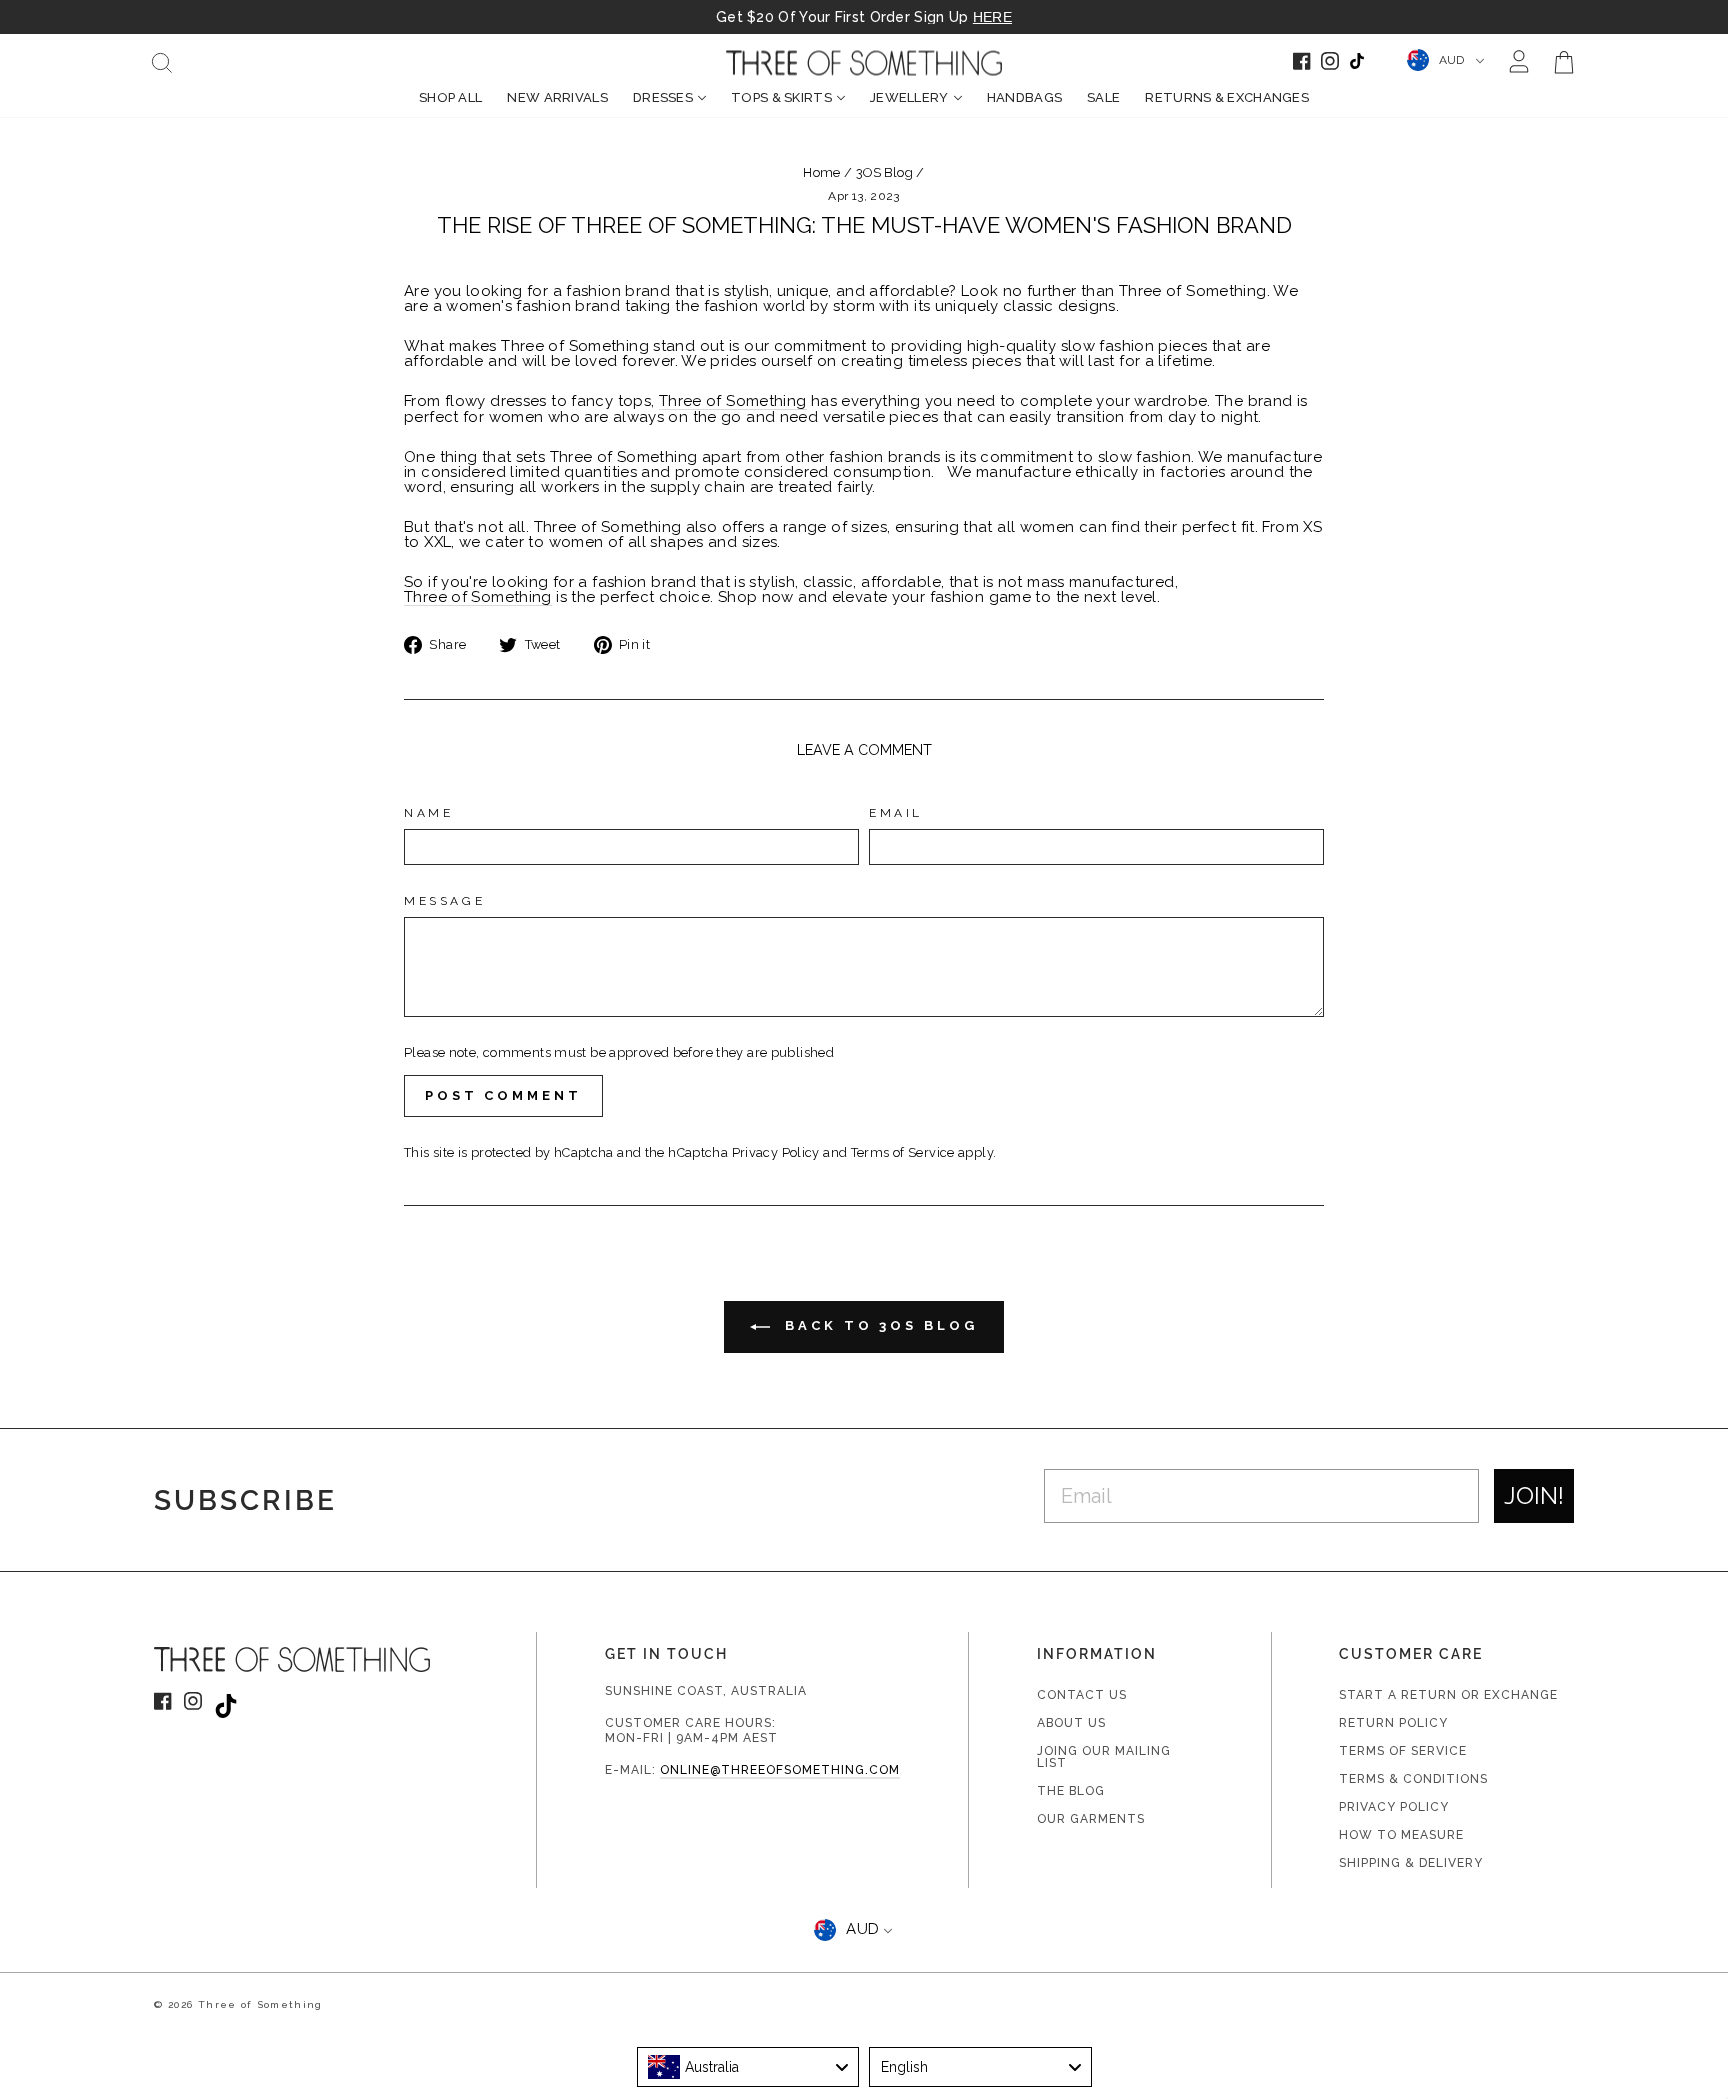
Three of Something (733, 402)
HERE (992, 17)
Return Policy (1393, 1723)
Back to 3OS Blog (877, 1325)
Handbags (1024, 97)
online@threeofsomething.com (780, 1770)
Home (822, 172)
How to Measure (1401, 1835)
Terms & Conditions (1413, 1779)
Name (428, 813)
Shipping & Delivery (1411, 1863)
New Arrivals (557, 97)
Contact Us (1082, 1695)
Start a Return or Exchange (1448, 1695)
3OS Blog (884, 172)
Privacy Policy (776, 1152)
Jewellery (909, 97)
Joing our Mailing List (1104, 1757)
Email (896, 813)
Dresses (663, 97)
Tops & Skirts (781, 97)
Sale (1103, 97)
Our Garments (1091, 1819)
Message (444, 901)
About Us (1071, 1723)
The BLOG (1071, 1791)
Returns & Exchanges (1227, 97)
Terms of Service (903, 1152)
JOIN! (1534, 1495)
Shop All (450, 97)
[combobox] (748, 2067)
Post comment (503, 1095)
